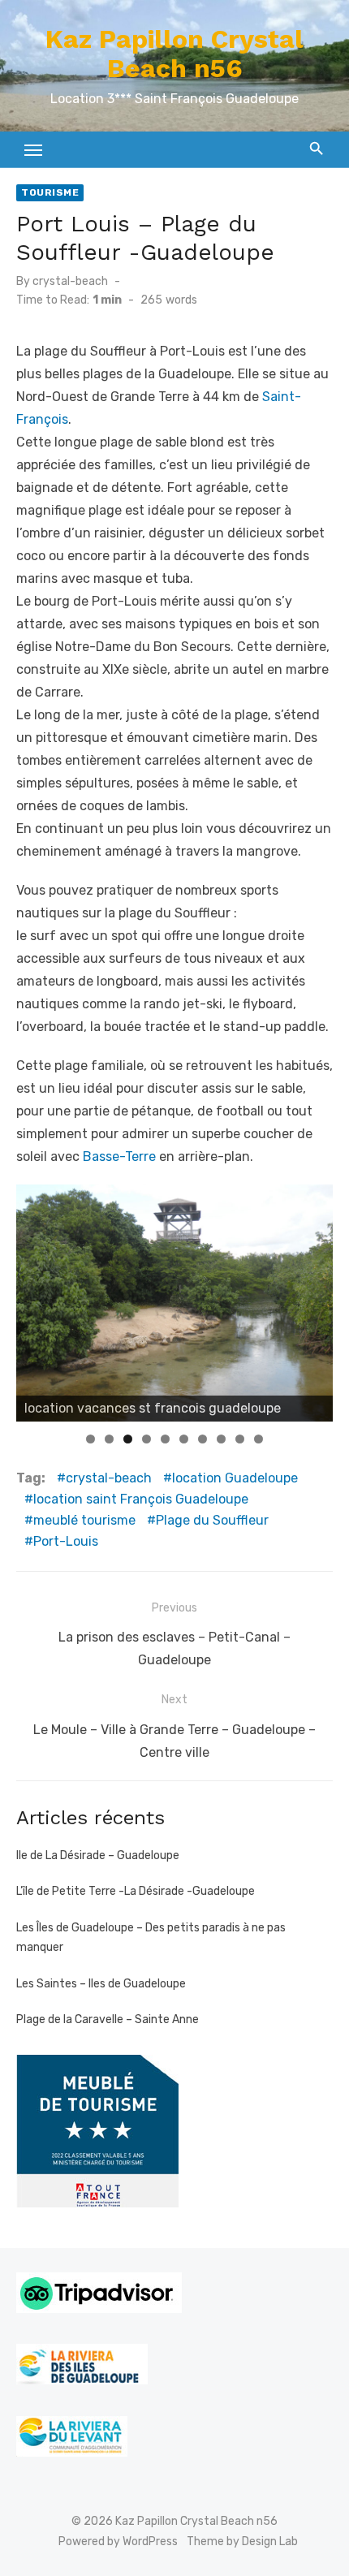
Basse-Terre (119, 1156)
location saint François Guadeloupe (141, 1499)
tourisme (50, 192)
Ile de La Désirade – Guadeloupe (98, 1855)
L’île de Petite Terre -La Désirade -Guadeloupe (136, 1891)
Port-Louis (66, 1541)
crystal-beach (70, 281)
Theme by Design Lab (242, 2541)
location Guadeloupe (235, 1478)
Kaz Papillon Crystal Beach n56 (174, 54)
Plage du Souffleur (212, 1520)
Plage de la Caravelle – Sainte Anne (108, 2019)
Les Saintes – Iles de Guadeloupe (101, 1984)
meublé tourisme (84, 1520)
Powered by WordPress (118, 2541)
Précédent (37, 1299)
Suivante (312, 1299)
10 (259, 1439)
